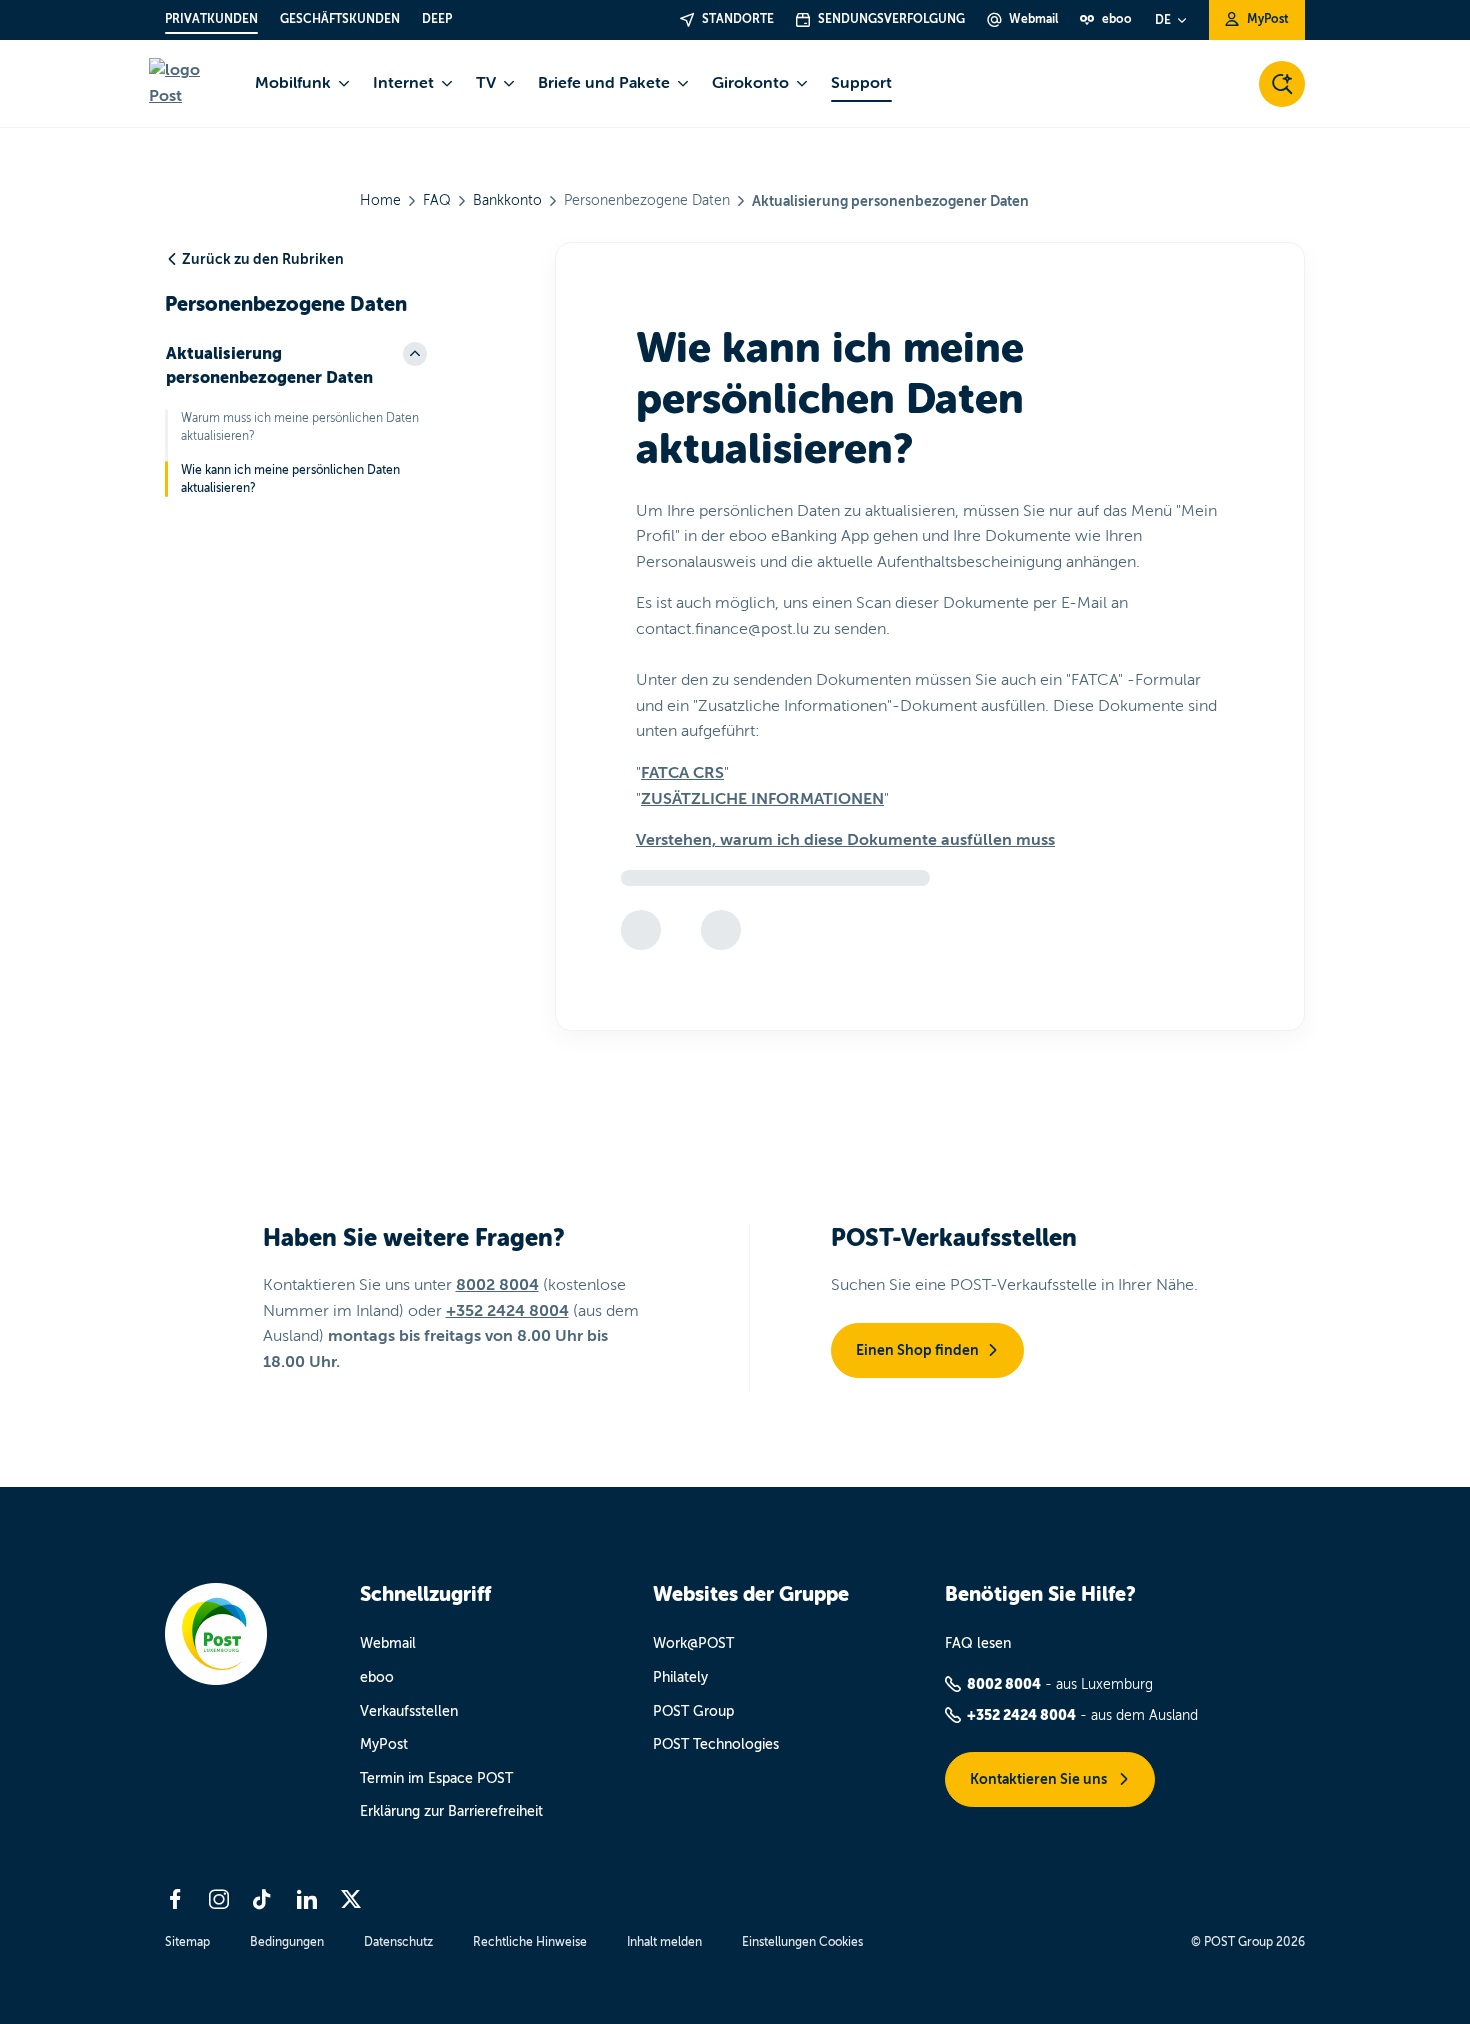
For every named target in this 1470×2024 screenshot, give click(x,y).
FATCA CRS (682, 773)
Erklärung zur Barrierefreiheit (451, 1811)
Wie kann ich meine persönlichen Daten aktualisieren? (290, 479)
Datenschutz (398, 1942)
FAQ (437, 200)
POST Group (693, 1711)
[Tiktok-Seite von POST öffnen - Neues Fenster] (263, 1899)
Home (380, 200)
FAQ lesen (978, 1643)
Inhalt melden (664, 1942)
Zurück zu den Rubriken (263, 259)
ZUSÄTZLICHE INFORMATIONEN (762, 799)
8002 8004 (497, 1285)
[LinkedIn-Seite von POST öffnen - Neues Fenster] (307, 1899)
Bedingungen (287, 1942)
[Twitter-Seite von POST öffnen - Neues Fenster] (351, 1899)
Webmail (388, 1643)
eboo (377, 1677)
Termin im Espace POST (436, 1778)
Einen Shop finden (917, 1350)
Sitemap (187, 1942)
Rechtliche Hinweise (530, 1942)
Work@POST (693, 1643)
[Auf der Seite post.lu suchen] (1282, 84)
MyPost (384, 1744)
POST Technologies (716, 1744)
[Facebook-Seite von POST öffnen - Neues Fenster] (175, 1899)
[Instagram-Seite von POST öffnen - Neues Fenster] (219, 1899)
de (1163, 20)
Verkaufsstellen (409, 1711)
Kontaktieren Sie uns (1040, 1779)
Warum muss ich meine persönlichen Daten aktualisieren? (300, 427)
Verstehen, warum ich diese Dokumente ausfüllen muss (845, 840)
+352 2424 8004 (507, 1311)
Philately (680, 1677)
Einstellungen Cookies (802, 1942)
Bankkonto (507, 200)
